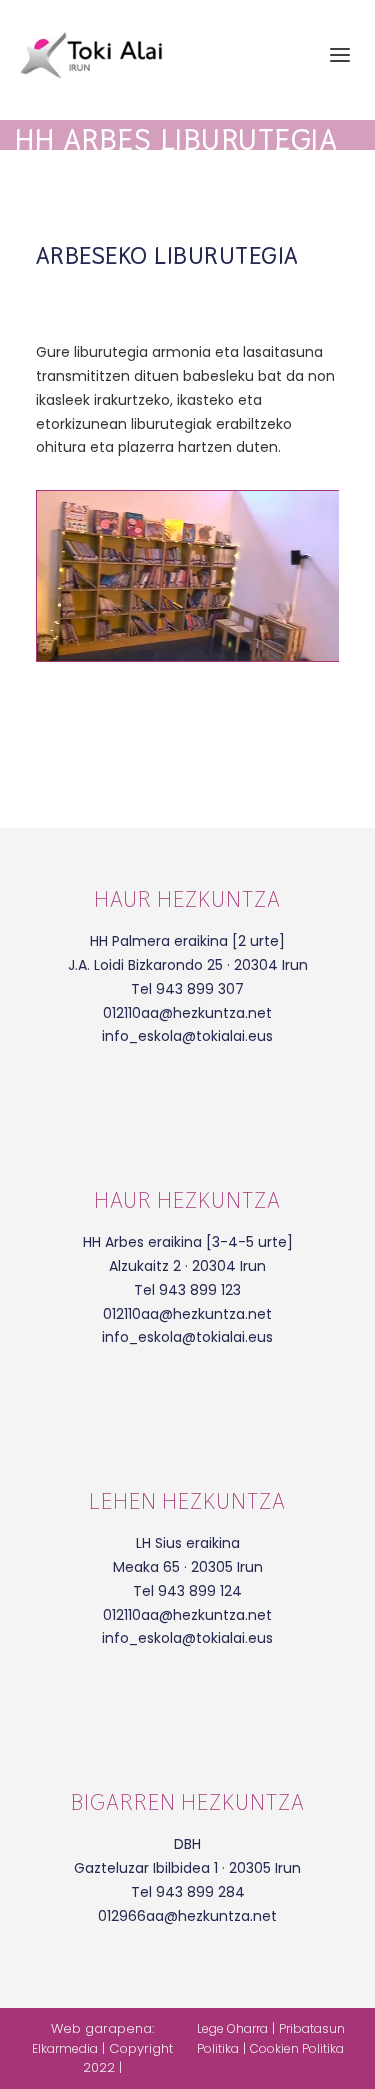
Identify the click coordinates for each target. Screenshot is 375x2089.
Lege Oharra (232, 2028)
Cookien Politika (297, 2048)
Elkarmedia (65, 2048)
